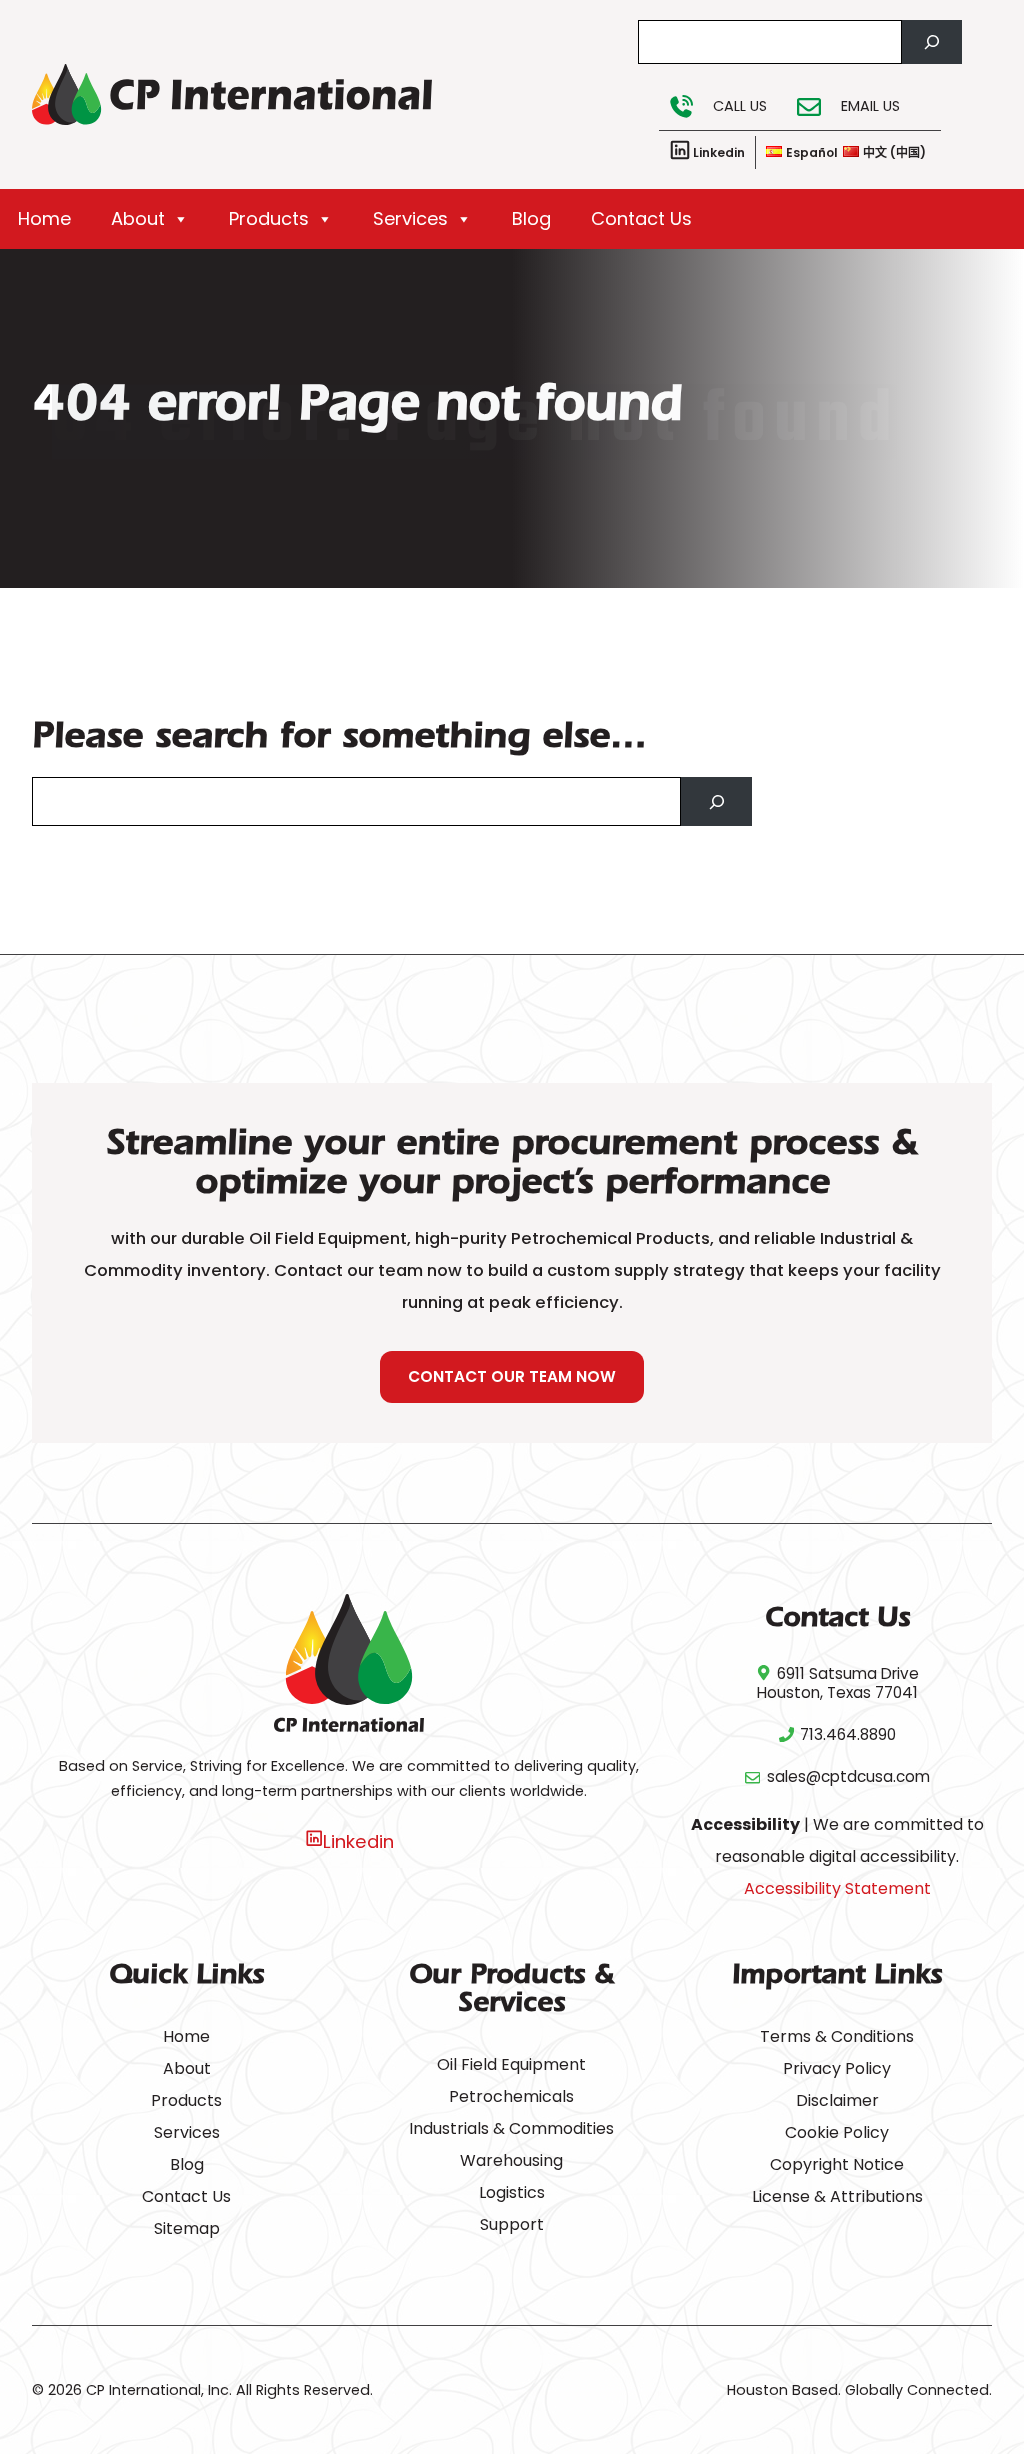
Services (410, 218)
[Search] (932, 42)
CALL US (740, 106)
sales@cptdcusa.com (848, 1776)
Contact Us (641, 218)
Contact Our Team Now (512, 1376)
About (138, 218)
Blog (531, 218)
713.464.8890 (848, 1734)
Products (269, 218)
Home (44, 218)
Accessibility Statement (837, 1888)
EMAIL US (870, 106)
